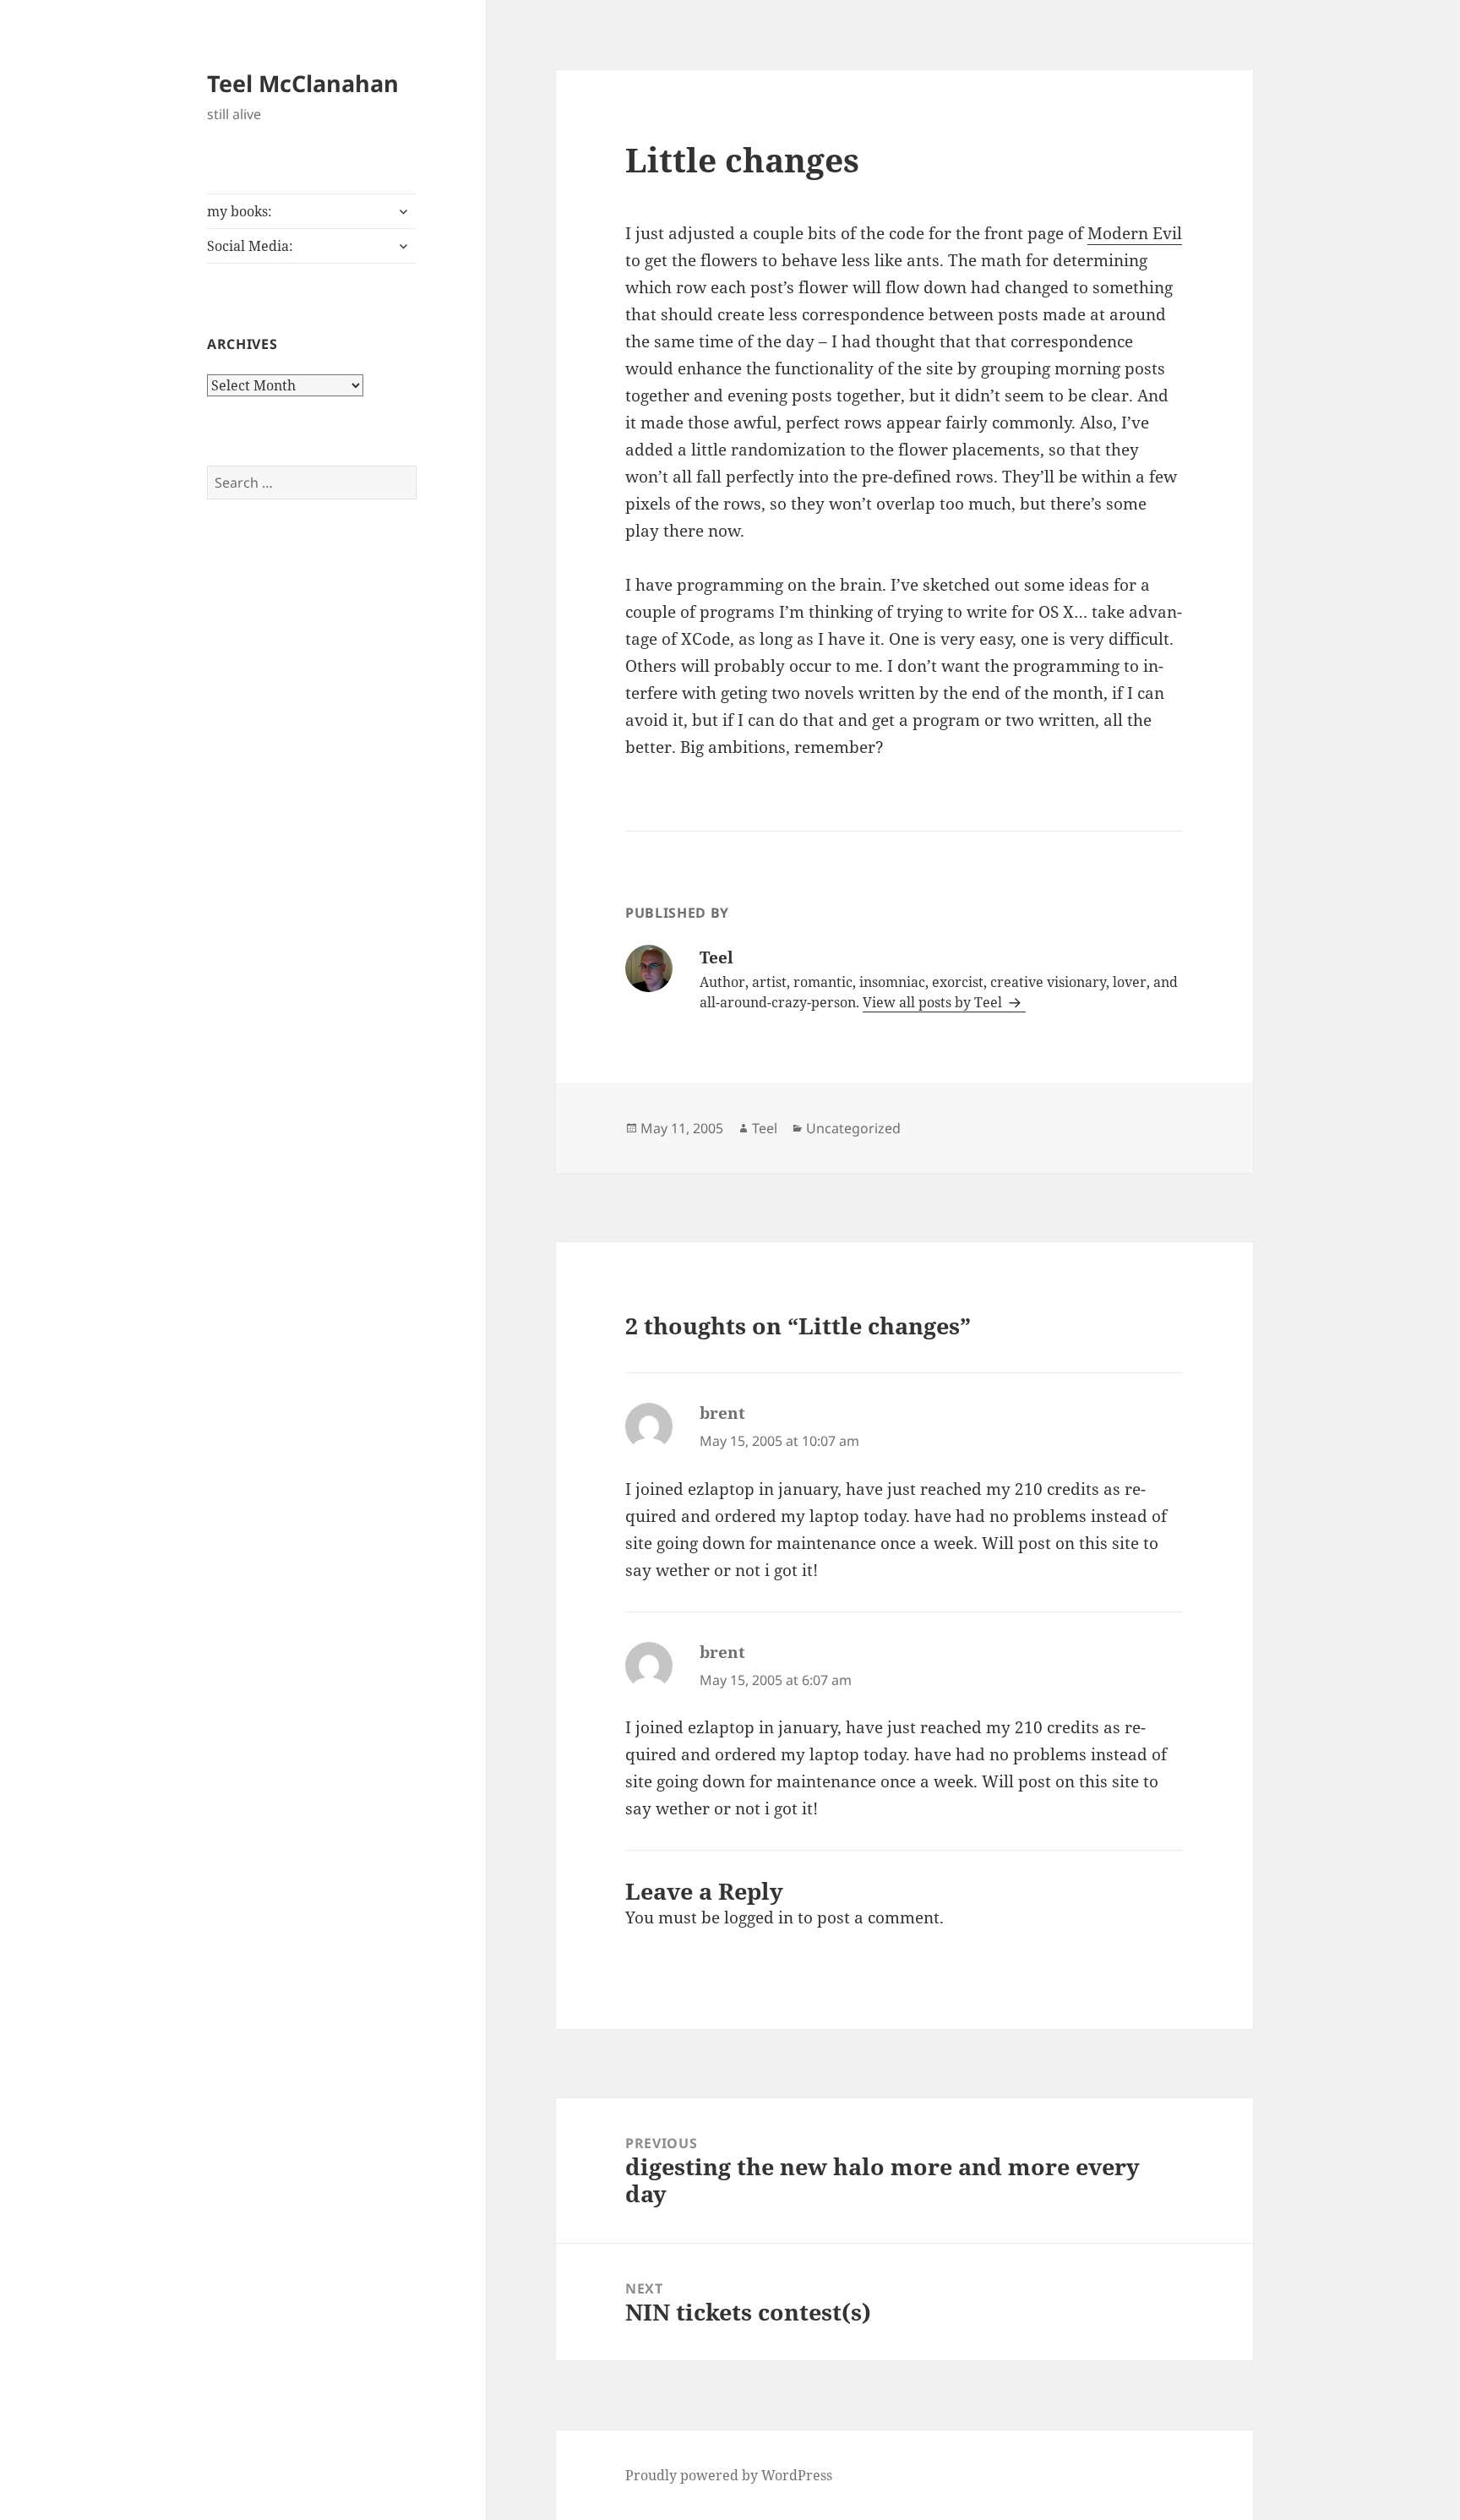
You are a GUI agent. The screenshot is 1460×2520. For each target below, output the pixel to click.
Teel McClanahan (303, 83)
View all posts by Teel (934, 1002)
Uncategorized (853, 1128)
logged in (759, 1917)
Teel (765, 1128)
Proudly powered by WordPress (729, 2475)
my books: (240, 211)
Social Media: (250, 246)
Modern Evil (1135, 233)
